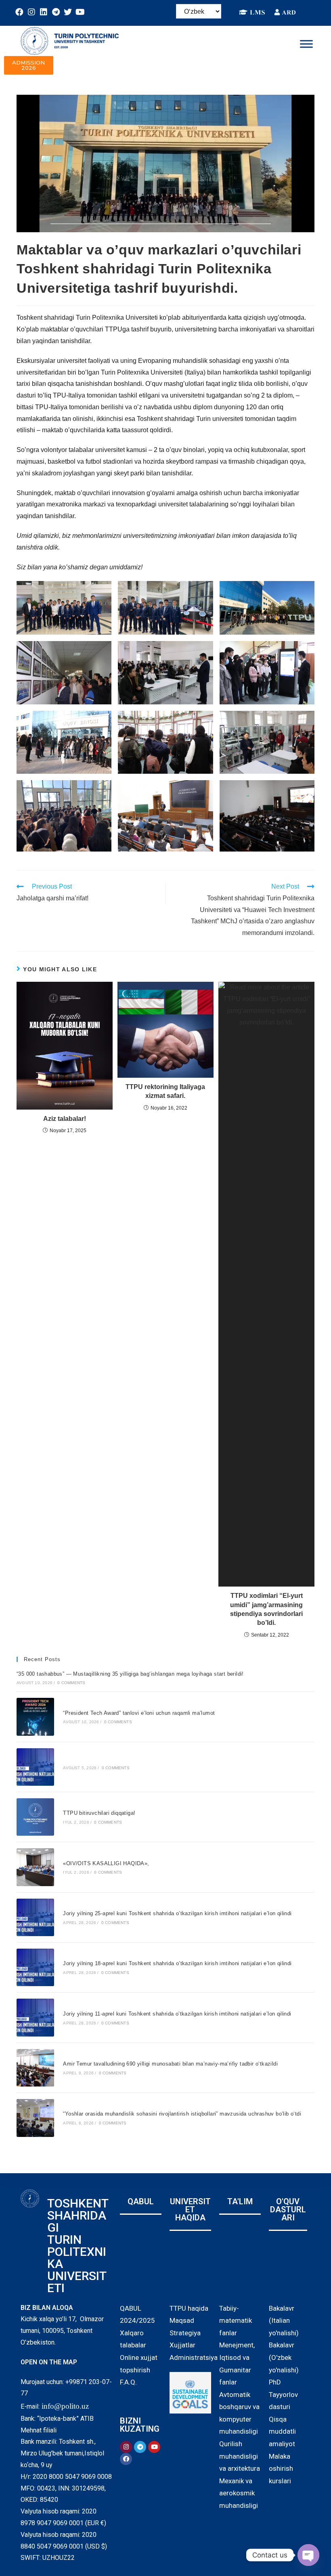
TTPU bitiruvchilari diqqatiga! (99, 1813)
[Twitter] (68, 12)
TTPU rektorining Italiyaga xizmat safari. (165, 1091)
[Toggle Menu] (306, 44)
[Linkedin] (44, 12)
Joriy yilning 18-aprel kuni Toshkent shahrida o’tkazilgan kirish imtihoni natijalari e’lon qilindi (177, 1963)
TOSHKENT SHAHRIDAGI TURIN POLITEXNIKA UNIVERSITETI (78, 2246)
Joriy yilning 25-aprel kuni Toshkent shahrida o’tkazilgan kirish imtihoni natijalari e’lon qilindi (177, 1913)
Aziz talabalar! (65, 1119)
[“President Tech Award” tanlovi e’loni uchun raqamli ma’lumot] (35, 1717)
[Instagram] (31, 12)
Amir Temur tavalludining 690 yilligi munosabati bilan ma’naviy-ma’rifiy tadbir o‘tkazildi (170, 2064)
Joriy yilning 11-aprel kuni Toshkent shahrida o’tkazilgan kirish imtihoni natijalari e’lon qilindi (177, 2014)
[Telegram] (56, 12)
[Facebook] (19, 12)
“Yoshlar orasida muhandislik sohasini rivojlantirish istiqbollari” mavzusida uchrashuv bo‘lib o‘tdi (182, 2114)
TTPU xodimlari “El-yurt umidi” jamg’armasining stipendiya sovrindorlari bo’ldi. (266, 1609)
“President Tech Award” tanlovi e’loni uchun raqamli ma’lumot (139, 1713)
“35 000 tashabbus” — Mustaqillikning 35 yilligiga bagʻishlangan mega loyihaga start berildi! (130, 1674)
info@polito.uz (65, 2406)
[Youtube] (80, 12)
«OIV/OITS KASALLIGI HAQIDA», (106, 1863)
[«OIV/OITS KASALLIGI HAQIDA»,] (35, 1867)
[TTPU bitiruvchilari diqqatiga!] (35, 1817)
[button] (29, 65)
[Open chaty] (308, 2555)
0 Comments (71, 1683)
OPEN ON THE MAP (49, 2362)
